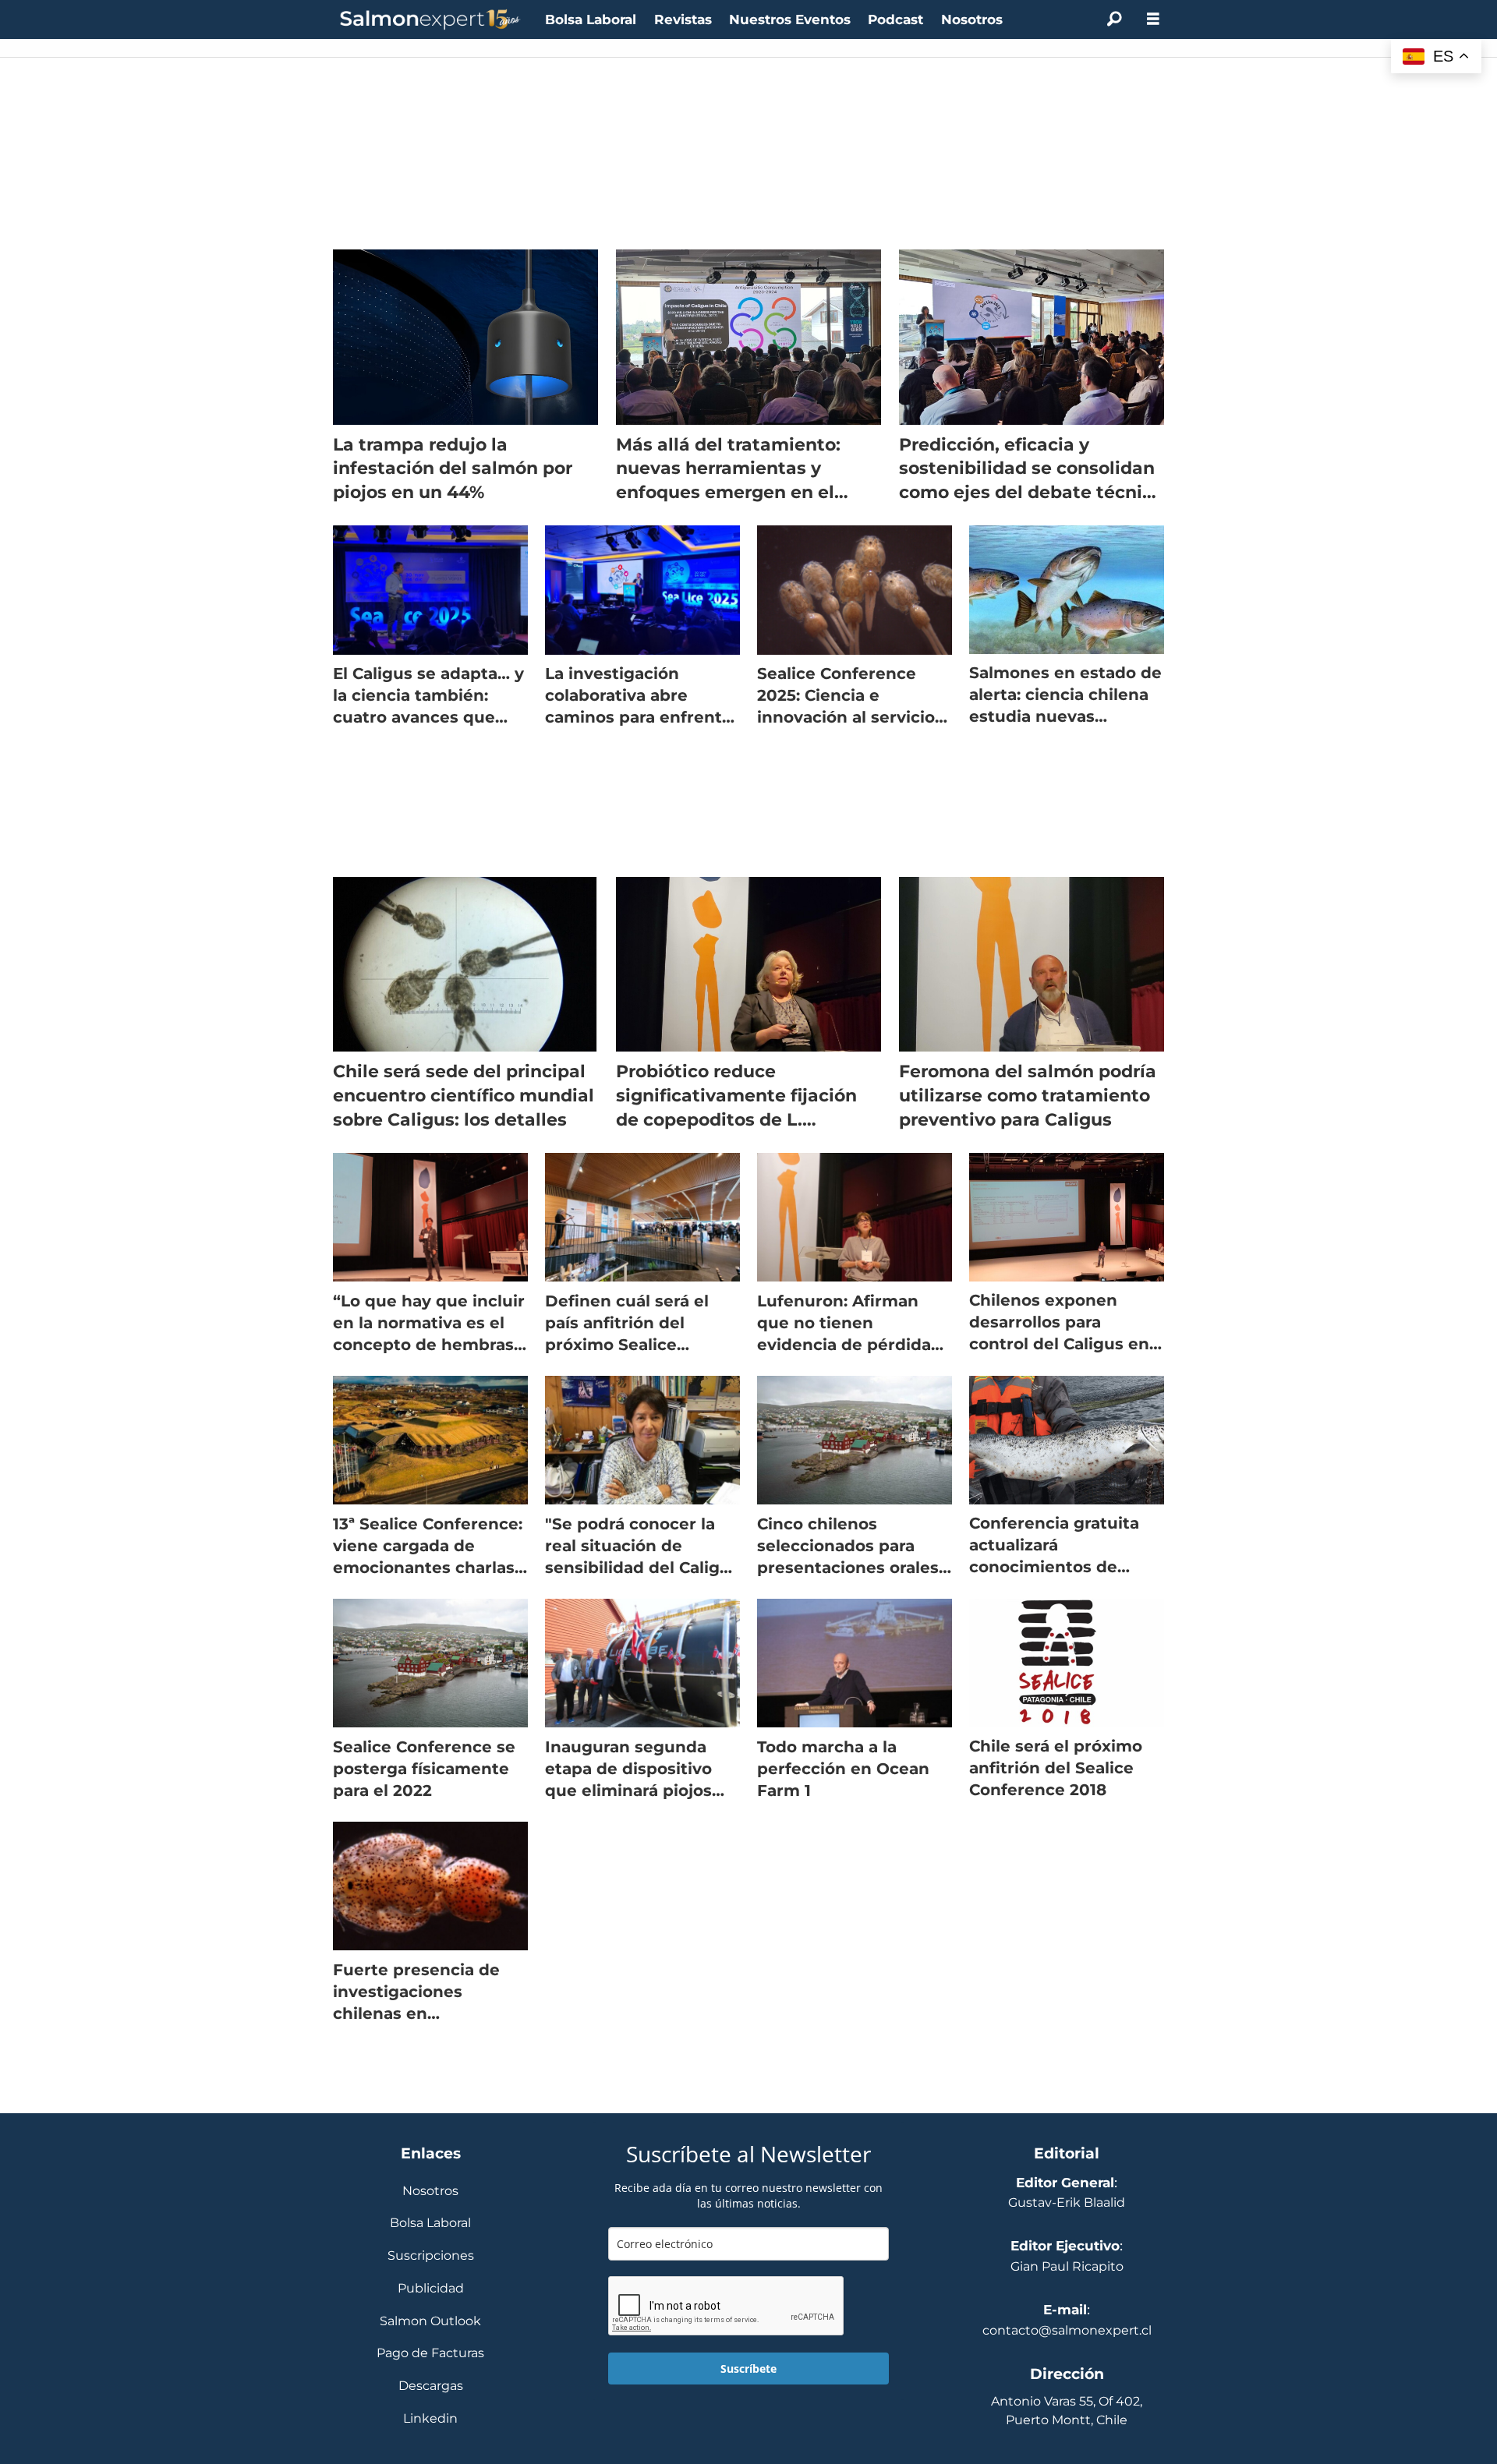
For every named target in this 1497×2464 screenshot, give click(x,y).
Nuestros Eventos (790, 19)
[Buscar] (1114, 19)
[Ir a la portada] (430, 20)
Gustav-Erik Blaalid (1067, 2202)
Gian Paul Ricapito (1067, 2266)
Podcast (895, 19)
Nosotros (972, 19)
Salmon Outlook (430, 2322)
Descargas (431, 2386)
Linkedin (430, 2419)
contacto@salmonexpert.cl (1067, 2330)
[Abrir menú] (1153, 19)
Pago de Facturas (430, 2354)
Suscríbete (748, 2369)
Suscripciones (431, 2256)
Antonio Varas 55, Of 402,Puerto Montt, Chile (1067, 2411)
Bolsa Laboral (591, 19)
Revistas (683, 19)
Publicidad (431, 2289)
